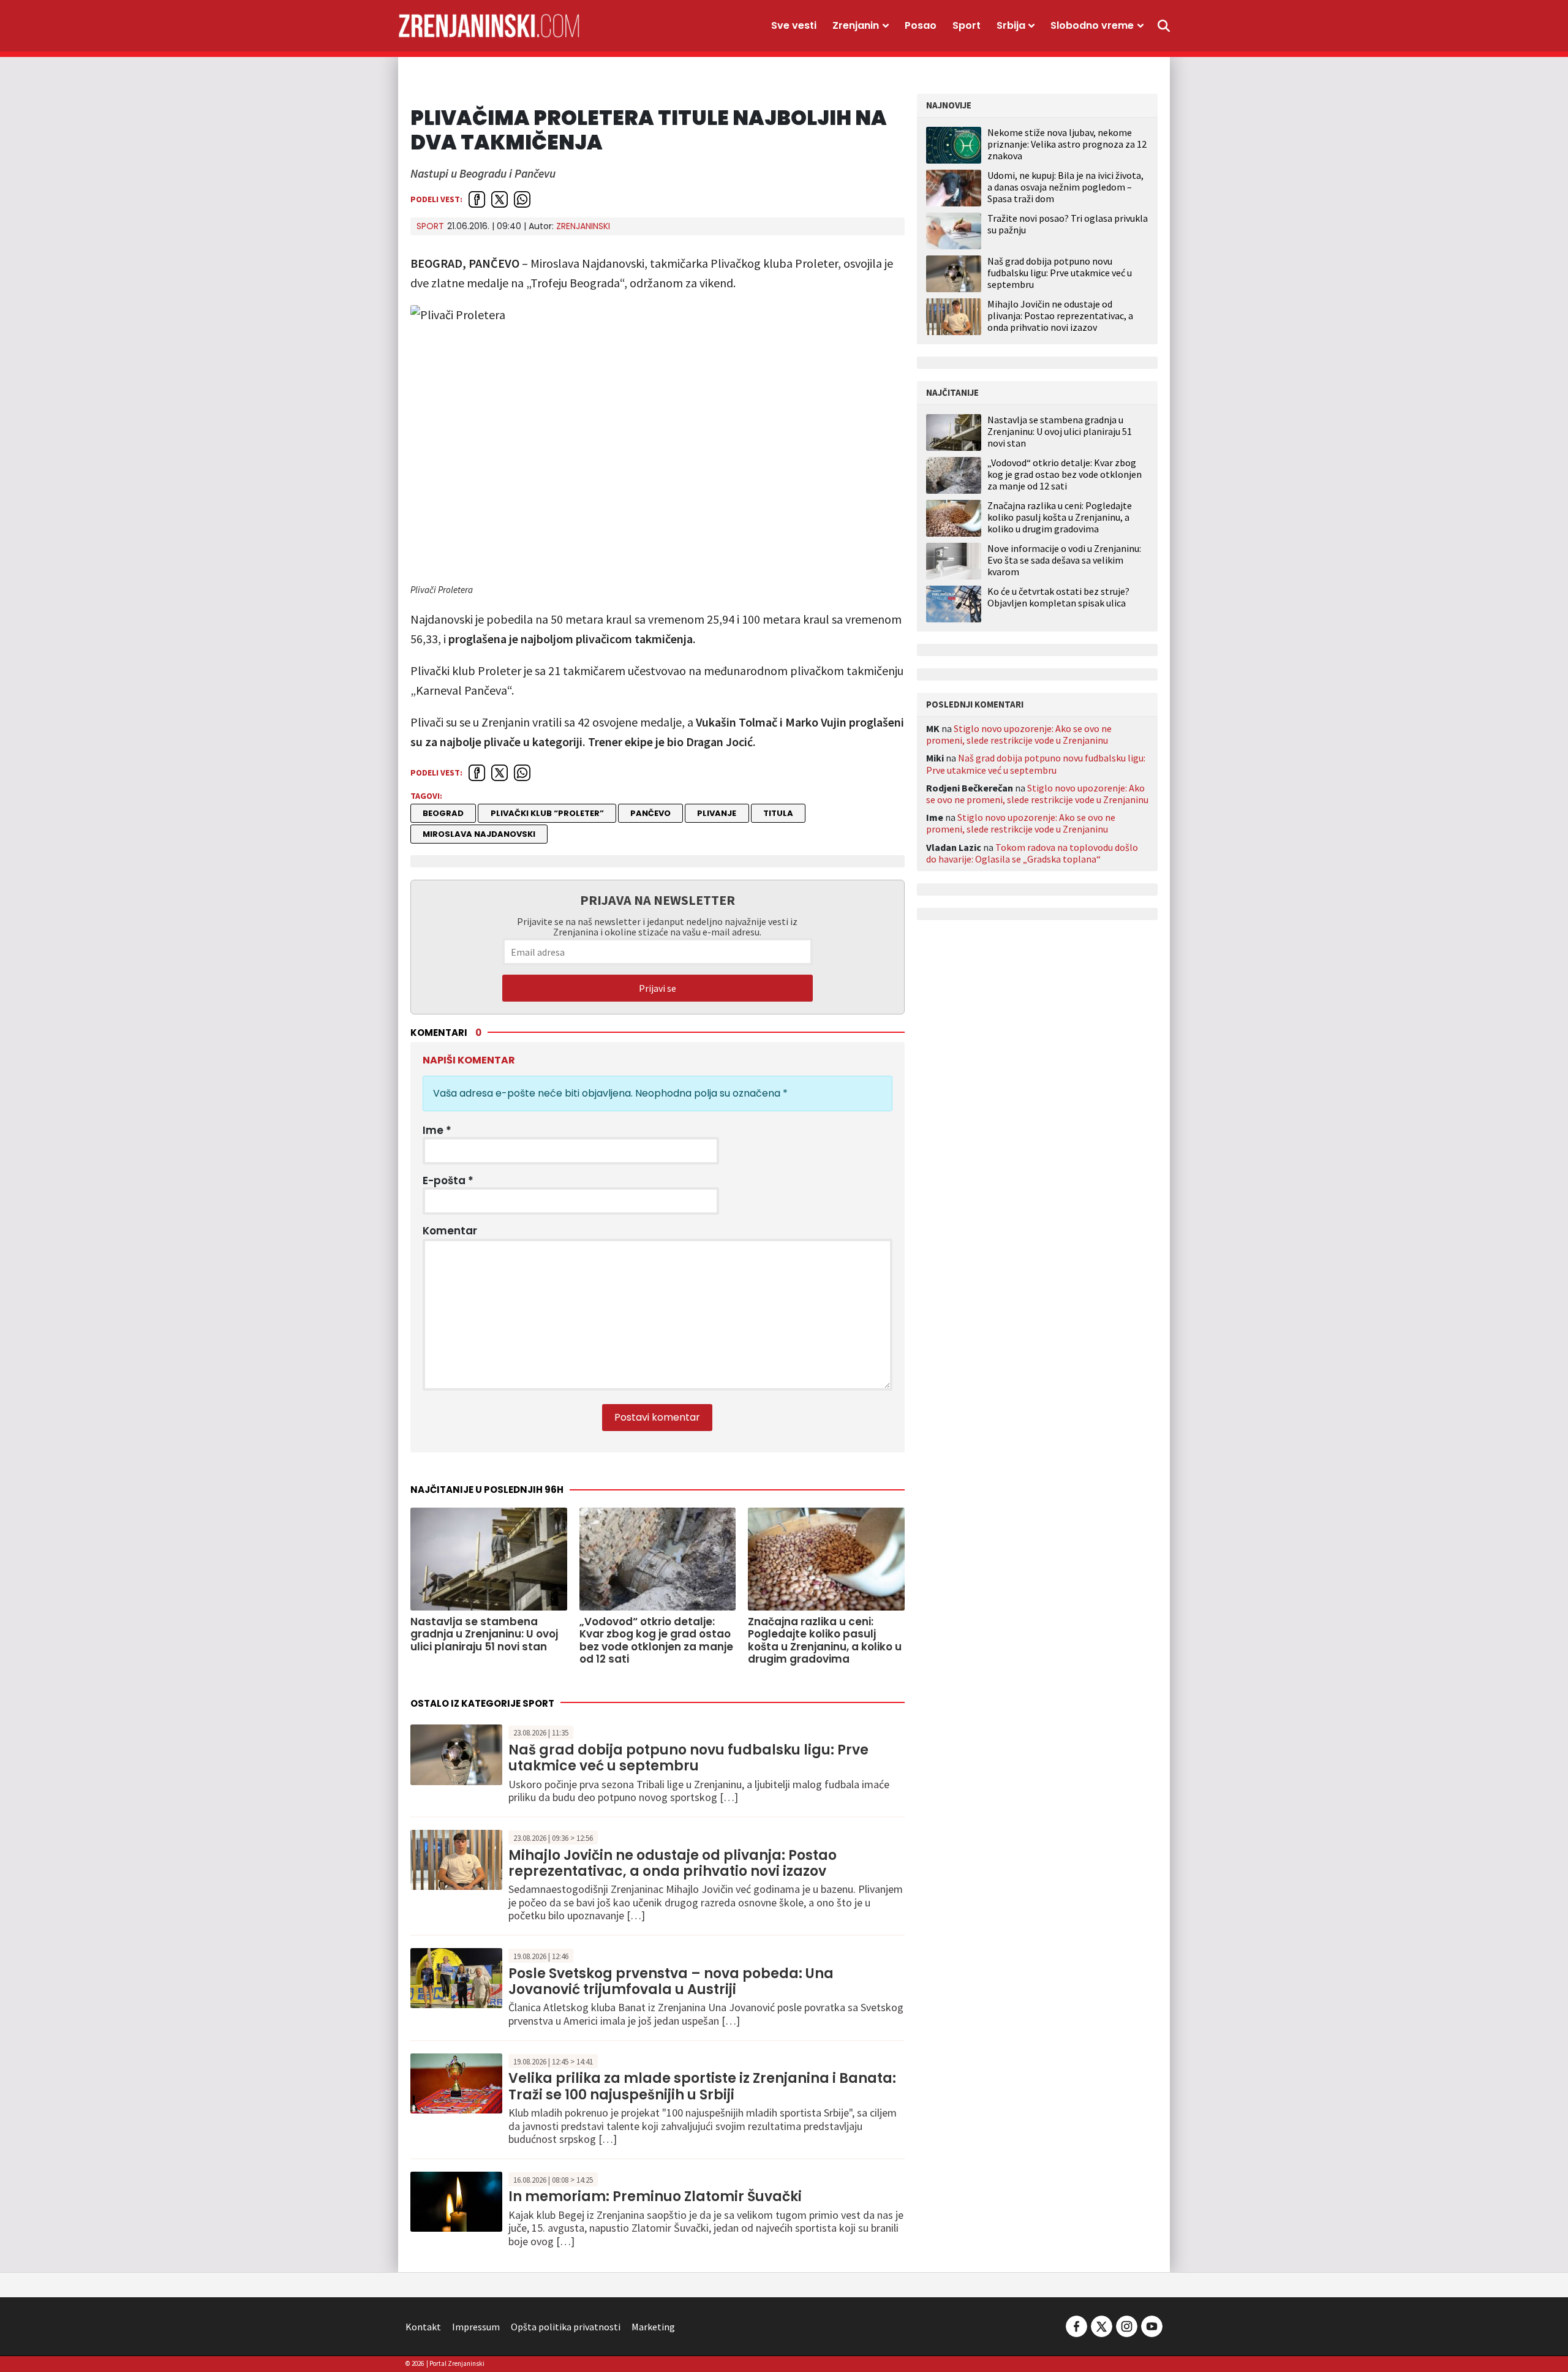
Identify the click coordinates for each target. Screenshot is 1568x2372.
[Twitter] (1102, 2325)
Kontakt (423, 2327)
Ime (437, 1130)
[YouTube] (1151, 2325)
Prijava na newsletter (658, 900)
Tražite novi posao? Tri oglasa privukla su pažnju (1068, 224)
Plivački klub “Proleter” (547, 813)
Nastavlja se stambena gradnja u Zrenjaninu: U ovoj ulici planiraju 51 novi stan (1060, 432)
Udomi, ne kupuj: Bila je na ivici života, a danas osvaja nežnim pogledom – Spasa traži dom (1065, 187)
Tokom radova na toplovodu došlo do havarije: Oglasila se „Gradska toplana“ (1032, 853)
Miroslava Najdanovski (479, 834)
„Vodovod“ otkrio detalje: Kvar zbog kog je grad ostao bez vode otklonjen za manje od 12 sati (1065, 474)
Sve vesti (794, 25)
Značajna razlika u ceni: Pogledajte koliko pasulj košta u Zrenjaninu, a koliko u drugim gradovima (1060, 517)
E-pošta (448, 1180)
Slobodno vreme (1092, 25)
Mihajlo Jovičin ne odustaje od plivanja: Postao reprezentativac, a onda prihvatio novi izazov (673, 1863)
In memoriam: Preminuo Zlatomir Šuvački (655, 2196)
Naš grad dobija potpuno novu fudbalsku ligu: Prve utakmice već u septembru (688, 1758)
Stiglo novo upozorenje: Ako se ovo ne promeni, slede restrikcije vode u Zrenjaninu (1019, 734)
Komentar (450, 1231)
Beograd (443, 813)
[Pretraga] (1164, 26)
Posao (921, 25)
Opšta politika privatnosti (566, 2327)
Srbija (1011, 25)
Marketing (653, 2327)
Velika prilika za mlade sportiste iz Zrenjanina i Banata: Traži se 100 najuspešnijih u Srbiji (702, 2086)
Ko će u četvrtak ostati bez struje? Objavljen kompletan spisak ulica (1058, 597)
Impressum (476, 2327)
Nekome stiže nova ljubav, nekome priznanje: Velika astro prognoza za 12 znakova (1067, 144)
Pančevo (650, 813)
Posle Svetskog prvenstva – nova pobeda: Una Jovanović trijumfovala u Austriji (671, 1981)
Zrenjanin (856, 25)
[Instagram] (1127, 2325)
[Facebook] (1076, 2325)
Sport (967, 25)
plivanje (717, 813)
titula (778, 813)
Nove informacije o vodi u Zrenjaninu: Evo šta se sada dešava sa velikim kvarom (1064, 560)
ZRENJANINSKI (583, 226)
